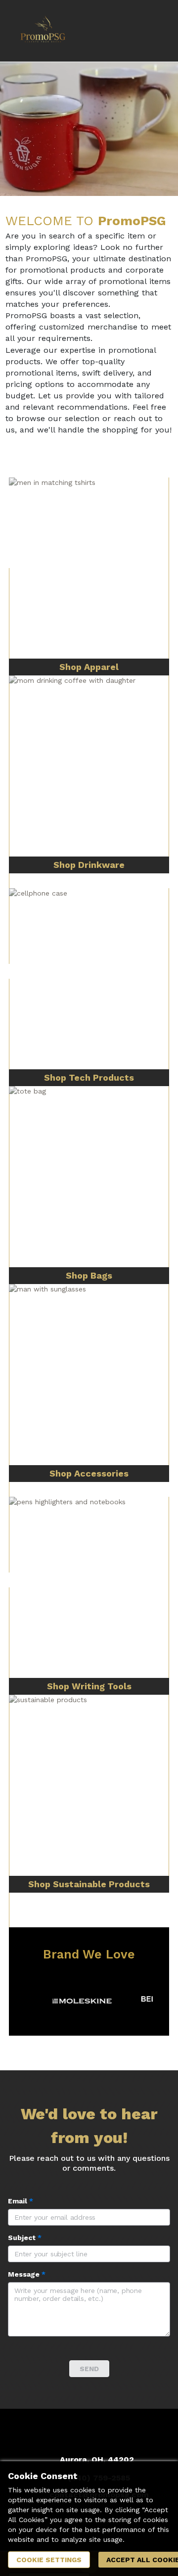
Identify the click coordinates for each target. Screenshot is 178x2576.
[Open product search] (131, 31)
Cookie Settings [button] (49, 2560)
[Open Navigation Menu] (151, 31)
